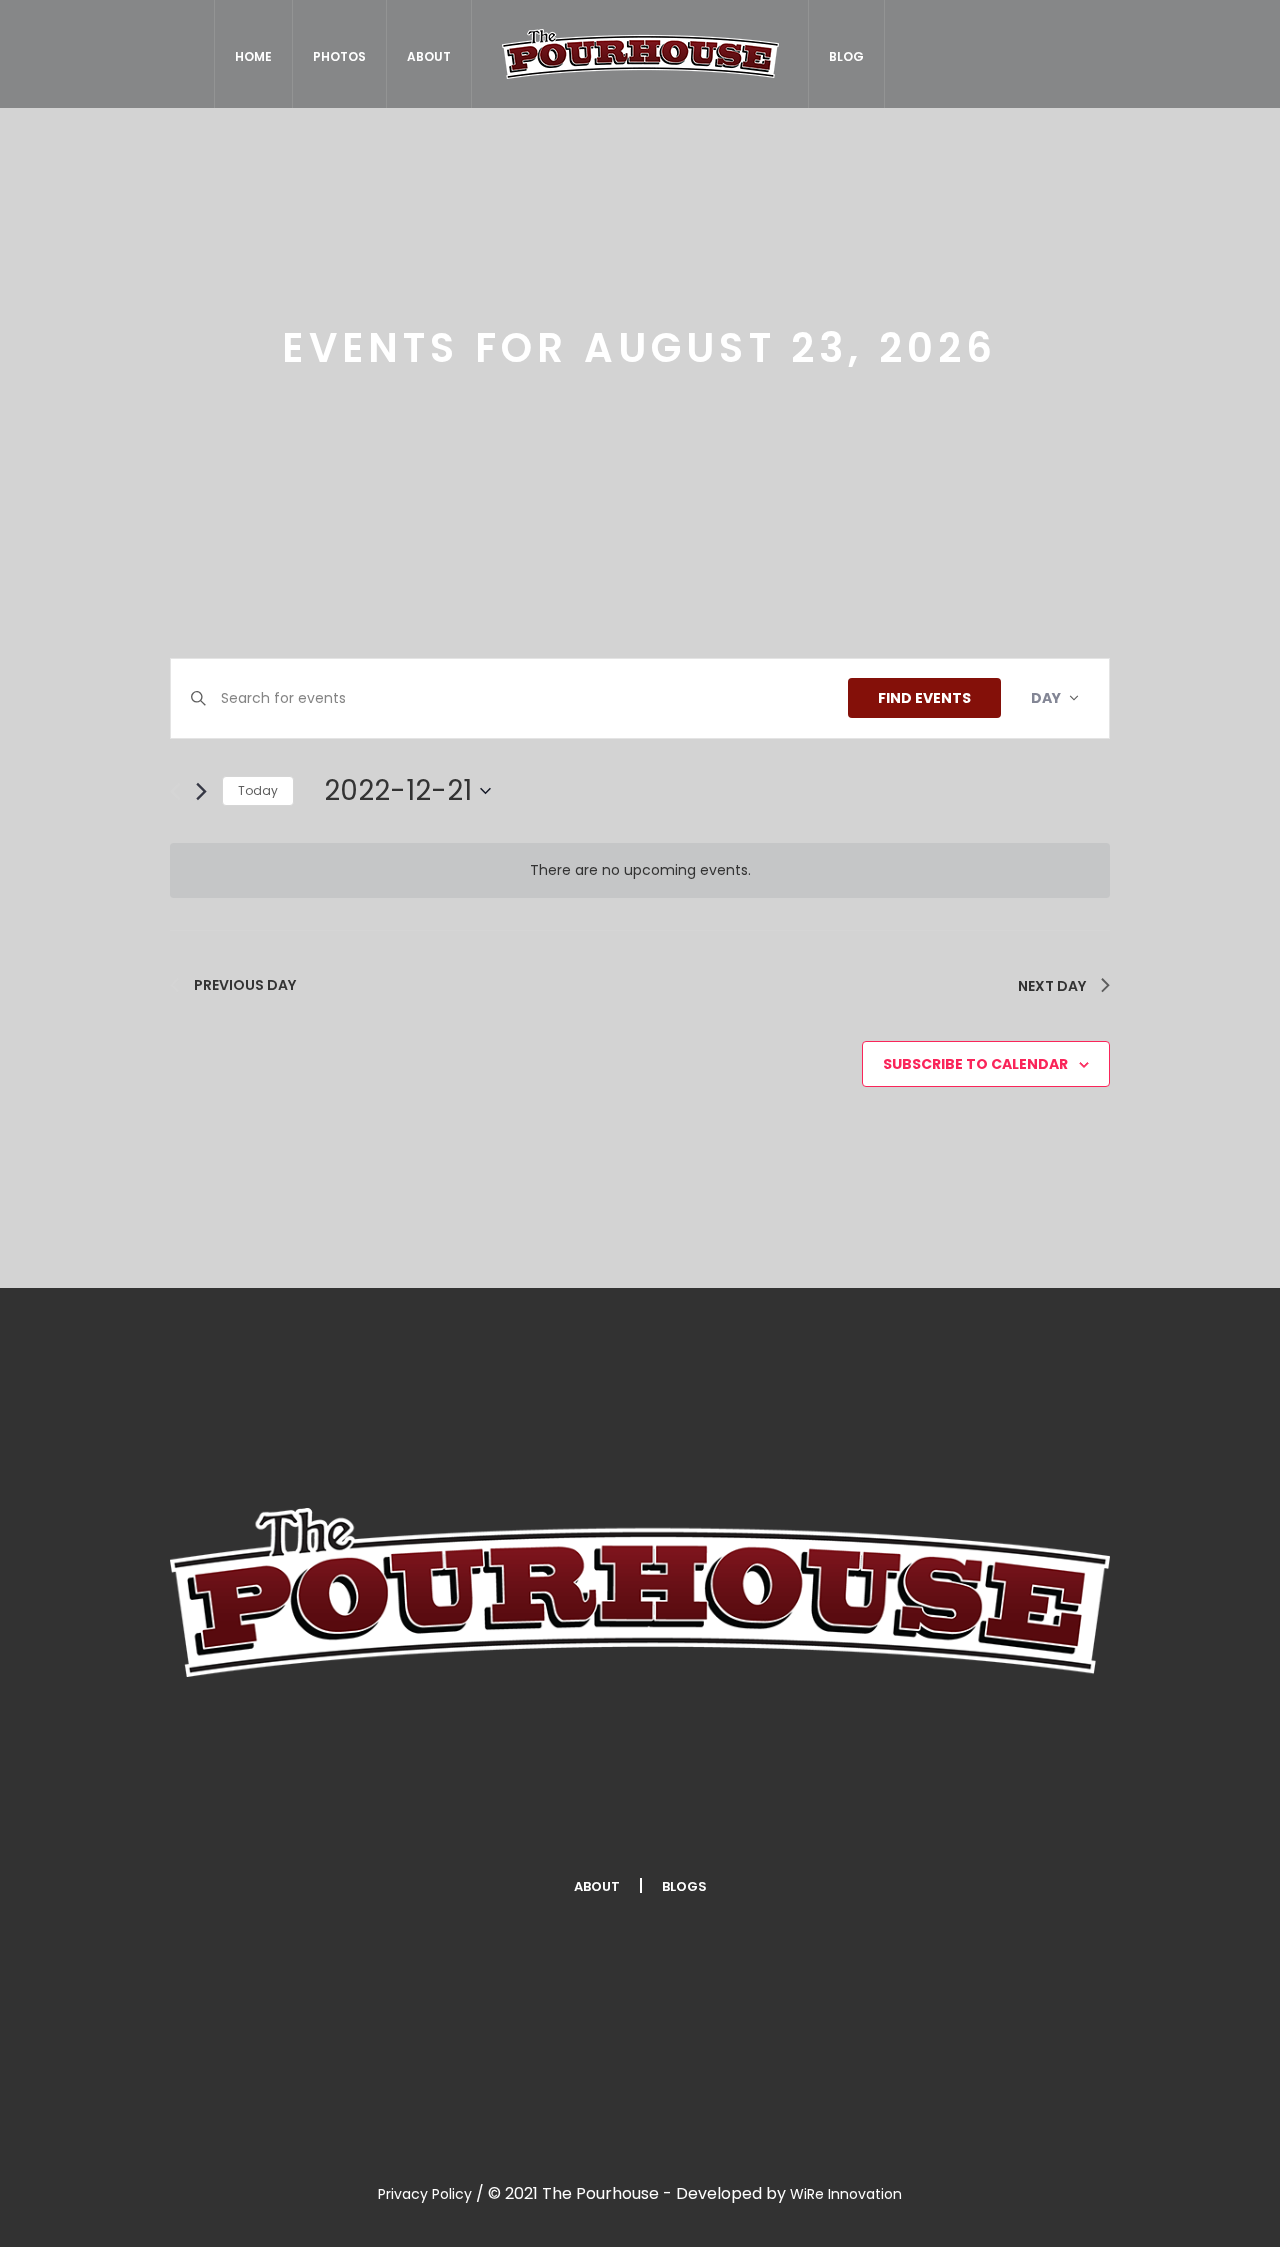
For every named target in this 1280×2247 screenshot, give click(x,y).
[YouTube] (817, 1821)
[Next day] (201, 791)
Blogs (684, 1886)
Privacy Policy (425, 2194)
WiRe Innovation (846, 2194)
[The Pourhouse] (640, 1592)
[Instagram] (698, 1821)
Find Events (924, 698)
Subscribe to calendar (975, 1064)
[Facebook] (460, 1821)
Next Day (1052, 986)
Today (258, 790)
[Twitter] (579, 1821)
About (597, 1886)
